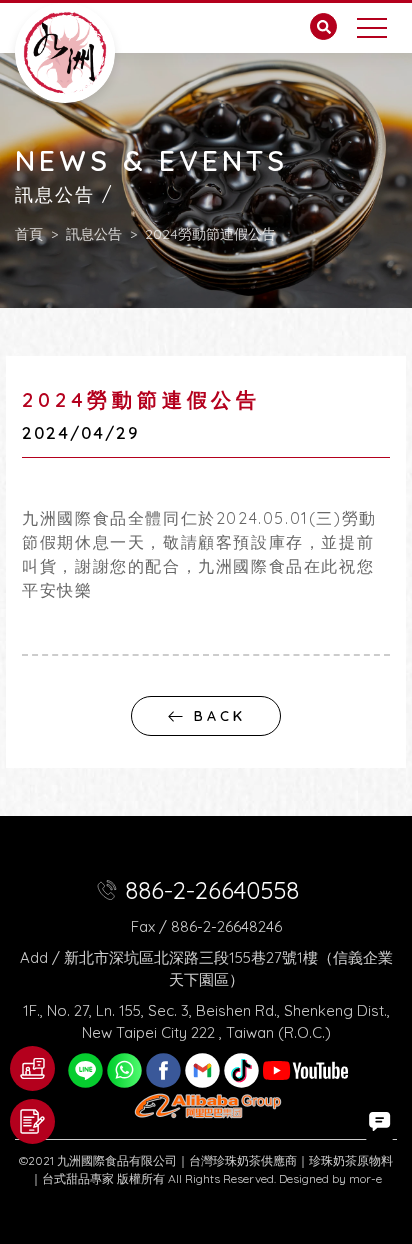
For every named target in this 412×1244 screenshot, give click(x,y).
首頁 (29, 235)
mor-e (365, 1178)
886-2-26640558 (212, 890)
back (220, 716)
